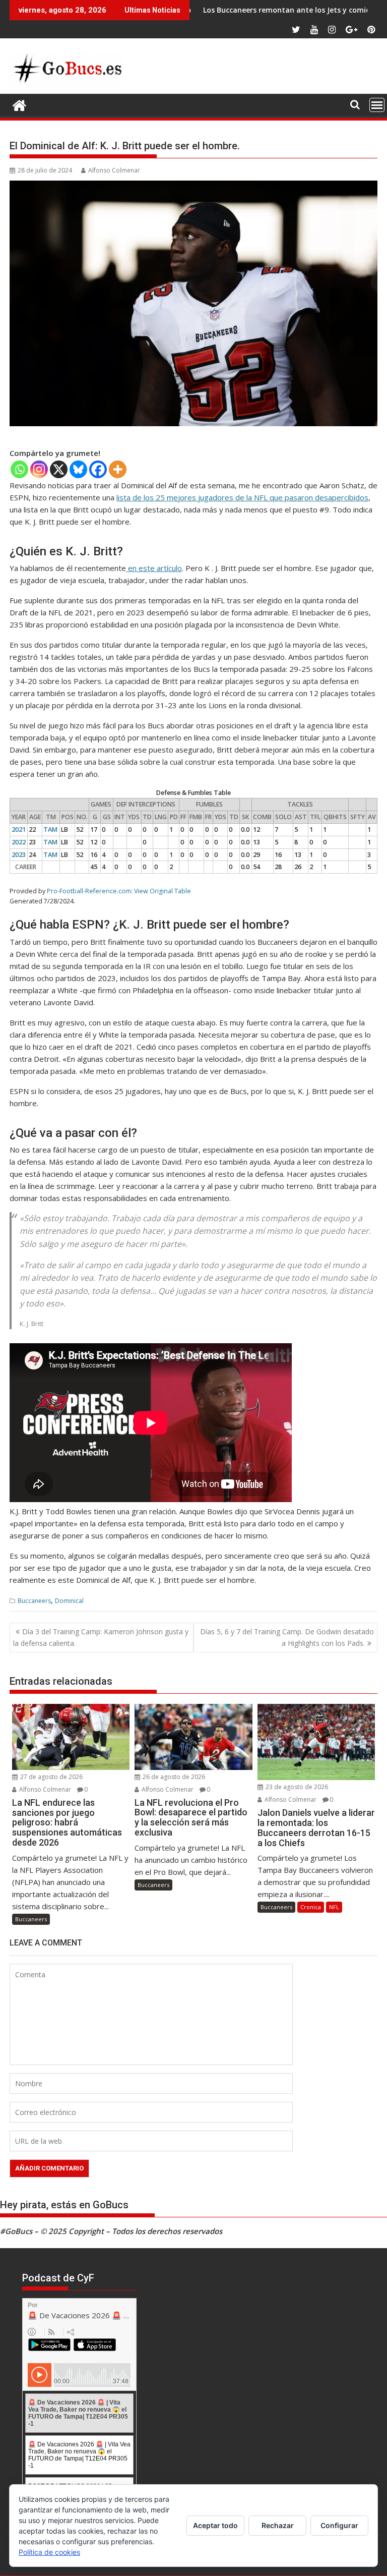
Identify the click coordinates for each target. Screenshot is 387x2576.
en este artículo (154, 568)
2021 (19, 829)
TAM (50, 829)
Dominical (69, 1601)
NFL (334, 1907)
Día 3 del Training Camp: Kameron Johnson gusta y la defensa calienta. (101, 1637)
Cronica (311, 1907)
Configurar (339, 2525)
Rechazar (278, 2525)
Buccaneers (34, 1601)
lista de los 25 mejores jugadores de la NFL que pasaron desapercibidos (242, 497)
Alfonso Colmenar (114, 170)
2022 (19, 842)
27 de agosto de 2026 (51, 1777)
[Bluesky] (78, 469)
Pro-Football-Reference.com (89, 891)
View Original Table (163, 891)
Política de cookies (49, 2552)
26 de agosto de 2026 (173, 1777)
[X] (59, 469)
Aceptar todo (215, 2525)
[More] (118, 469)
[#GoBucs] (19, 104)
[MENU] (377, 105)
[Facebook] (98, 469)
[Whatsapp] (19, 469)
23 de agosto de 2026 (296, 1787)
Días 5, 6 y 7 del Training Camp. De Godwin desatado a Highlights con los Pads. (287, 1637)
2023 (19, 855)
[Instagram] (39, 469)
